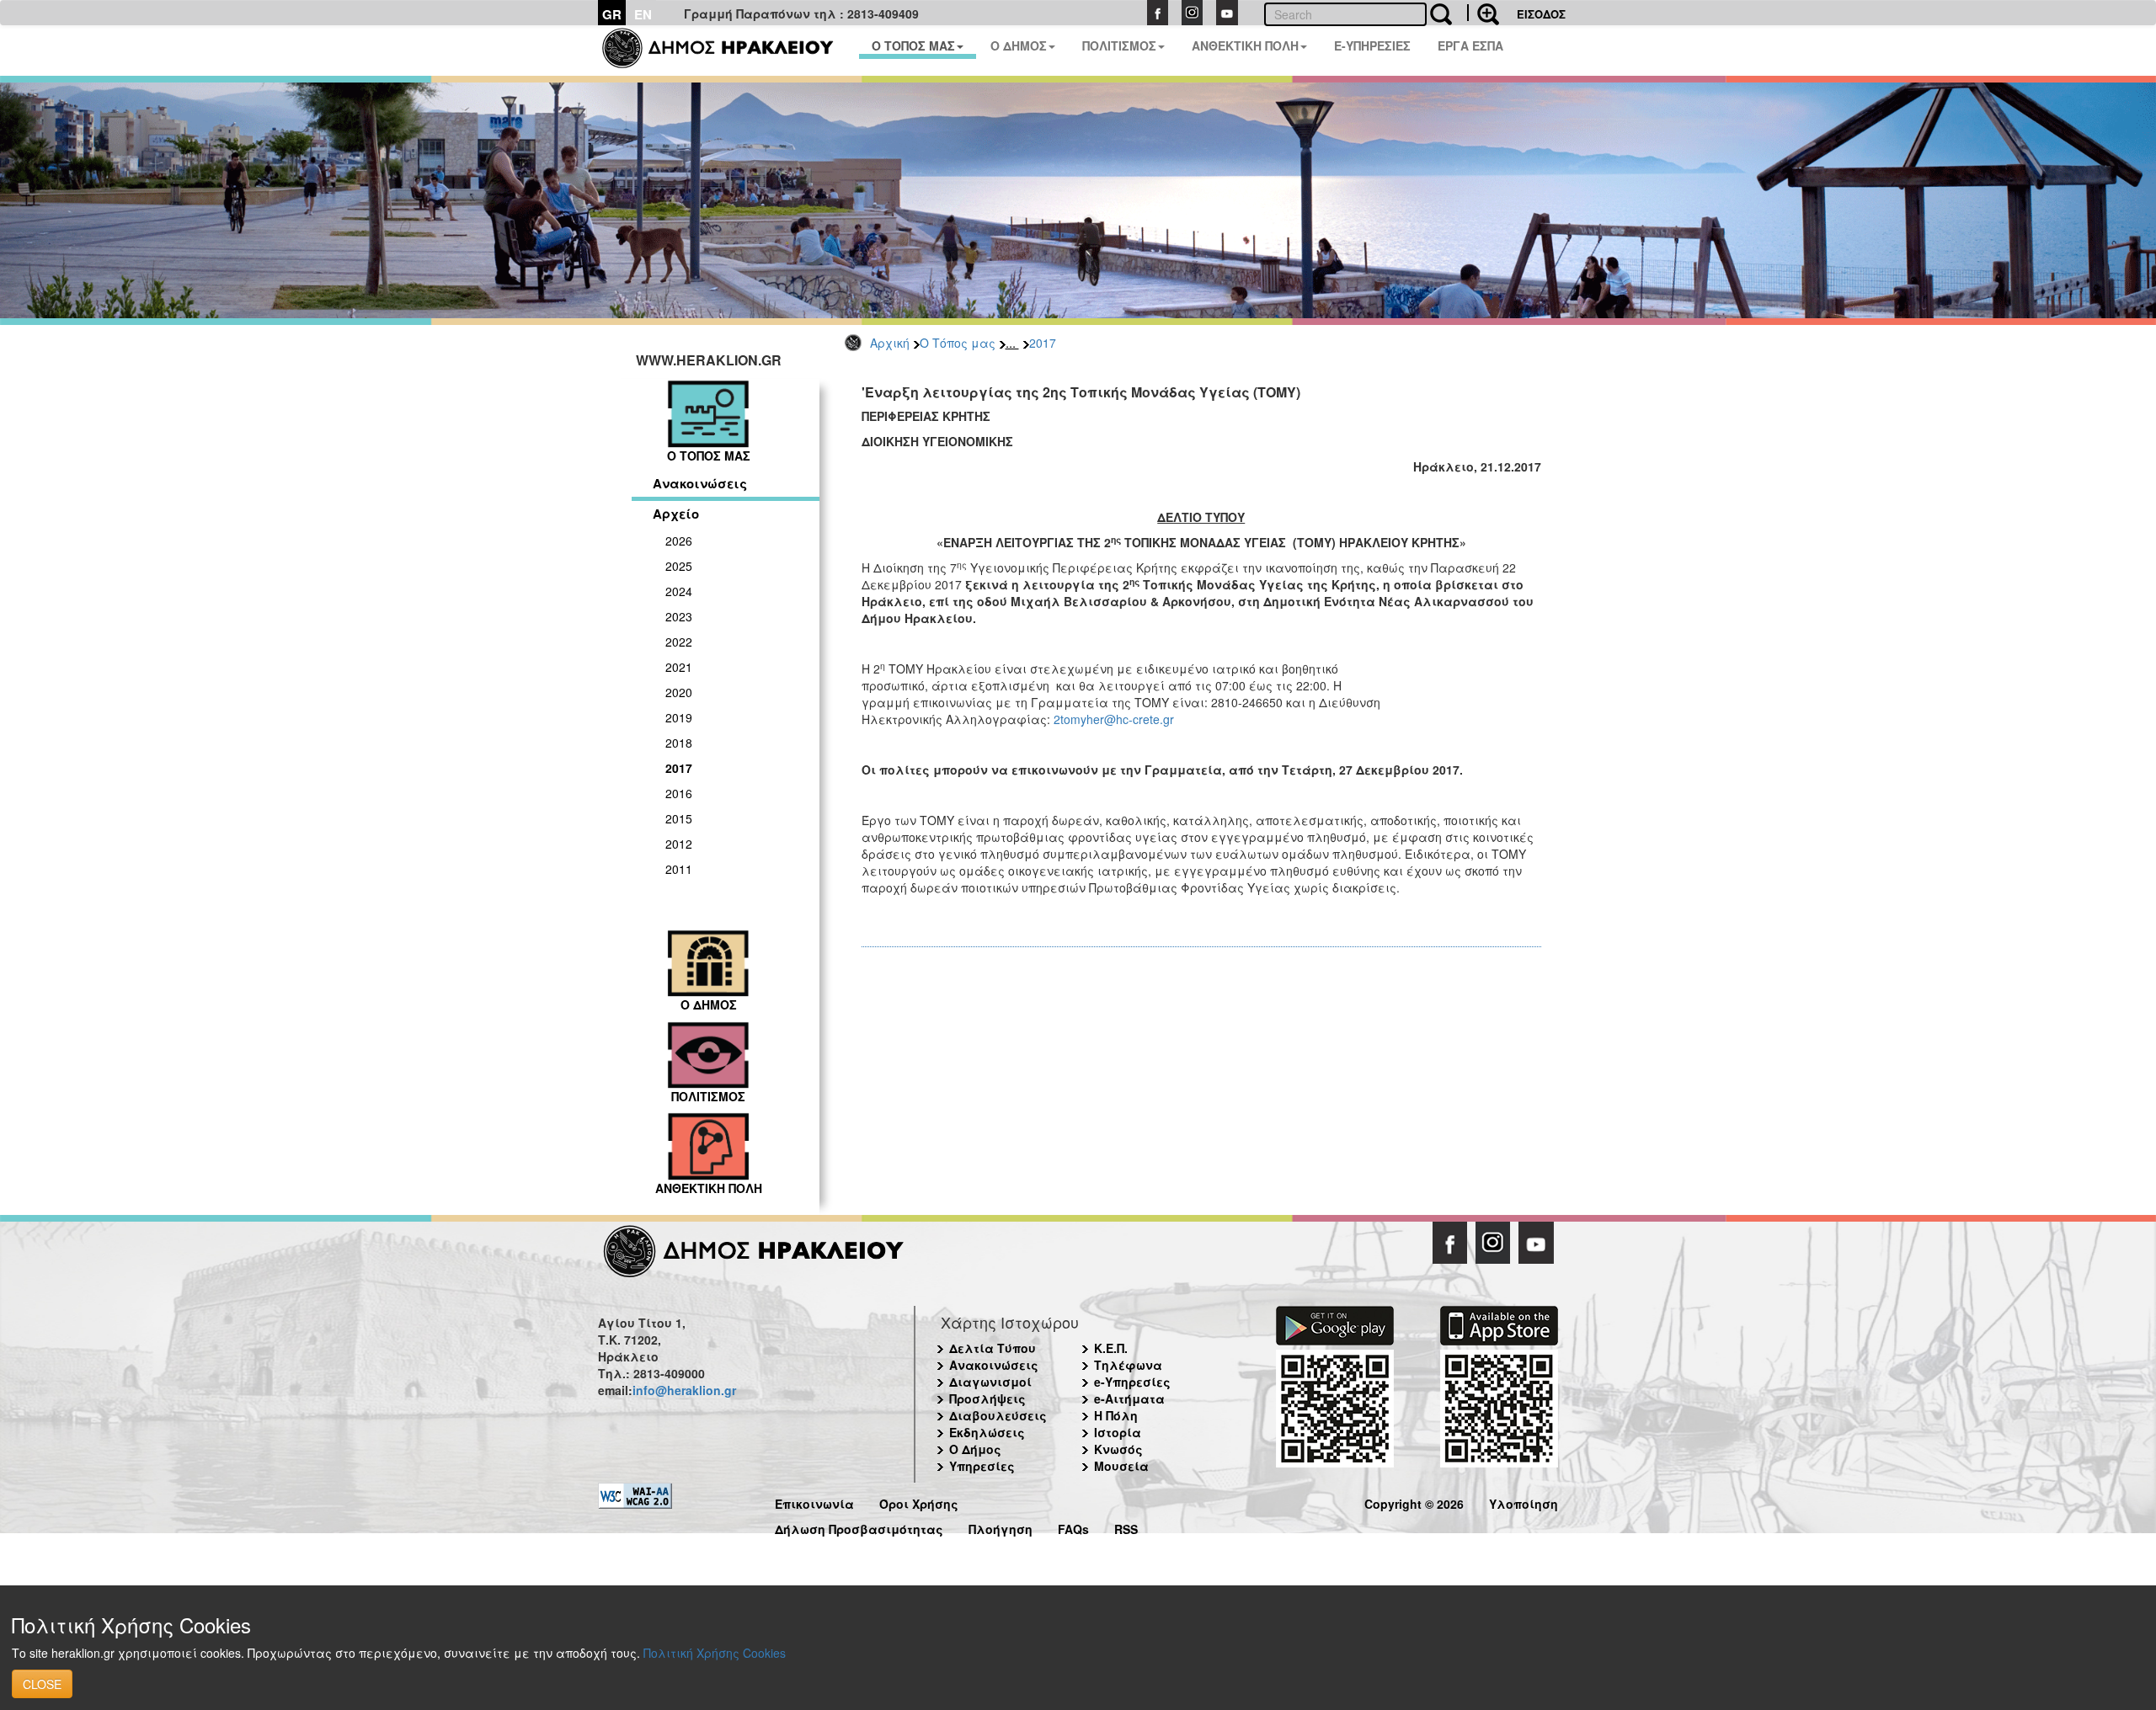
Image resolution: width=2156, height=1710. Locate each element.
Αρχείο (676, 514)
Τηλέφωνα (1128, 1365)
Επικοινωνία (814, 1502)
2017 (1043, 343)
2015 (679, 818)
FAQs (1073, 1527)
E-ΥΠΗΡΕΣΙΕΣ (1372, 45)
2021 (679, 667)
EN (643, 14)
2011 (679, 869)
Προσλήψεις (987, 1398)
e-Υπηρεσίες (1132, 1382)
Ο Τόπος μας (958, 343)
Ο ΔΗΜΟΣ (1019, 45)
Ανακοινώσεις (700, 483)
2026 (679, 541)
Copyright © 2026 (1414, 1502)
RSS (1126, 1527)
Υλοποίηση (1524, 1502)
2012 (679, 844)
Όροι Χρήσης (919, 1502)
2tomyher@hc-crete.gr (1114, 719)
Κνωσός (1118, 1449)
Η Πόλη (1116, 1415)
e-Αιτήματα (1129, 1398)
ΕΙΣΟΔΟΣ (1541, 14)
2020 (679, 692)
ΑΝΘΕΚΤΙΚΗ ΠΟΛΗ (1245, 45)
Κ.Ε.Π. (1111, 1348)
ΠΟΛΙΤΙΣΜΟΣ (1119, 45)
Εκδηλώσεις (987, 1432)
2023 (679, 616)
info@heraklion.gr (684, 1390)
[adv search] (1483, 13)
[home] (728, 51)
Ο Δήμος (975, 1449)
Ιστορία (1118, 1432)
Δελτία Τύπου (993, 1348)
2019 (679, 717)
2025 (679, 566)
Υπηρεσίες (982, 1466)
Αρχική (890, 343)
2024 (679, 591)
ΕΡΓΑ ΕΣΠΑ (1470, 45)
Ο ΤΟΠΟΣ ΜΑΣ (913, 45)
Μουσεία (1121, 1466)
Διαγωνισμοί (990, 1382)
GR (612, 14)
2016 (679, 793)
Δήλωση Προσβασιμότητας (859, 1527)
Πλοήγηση (1001, 1527)
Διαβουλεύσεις (998, 1415)
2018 (679, 743)
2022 (679, 642)
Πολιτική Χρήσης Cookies (715, 1653)
